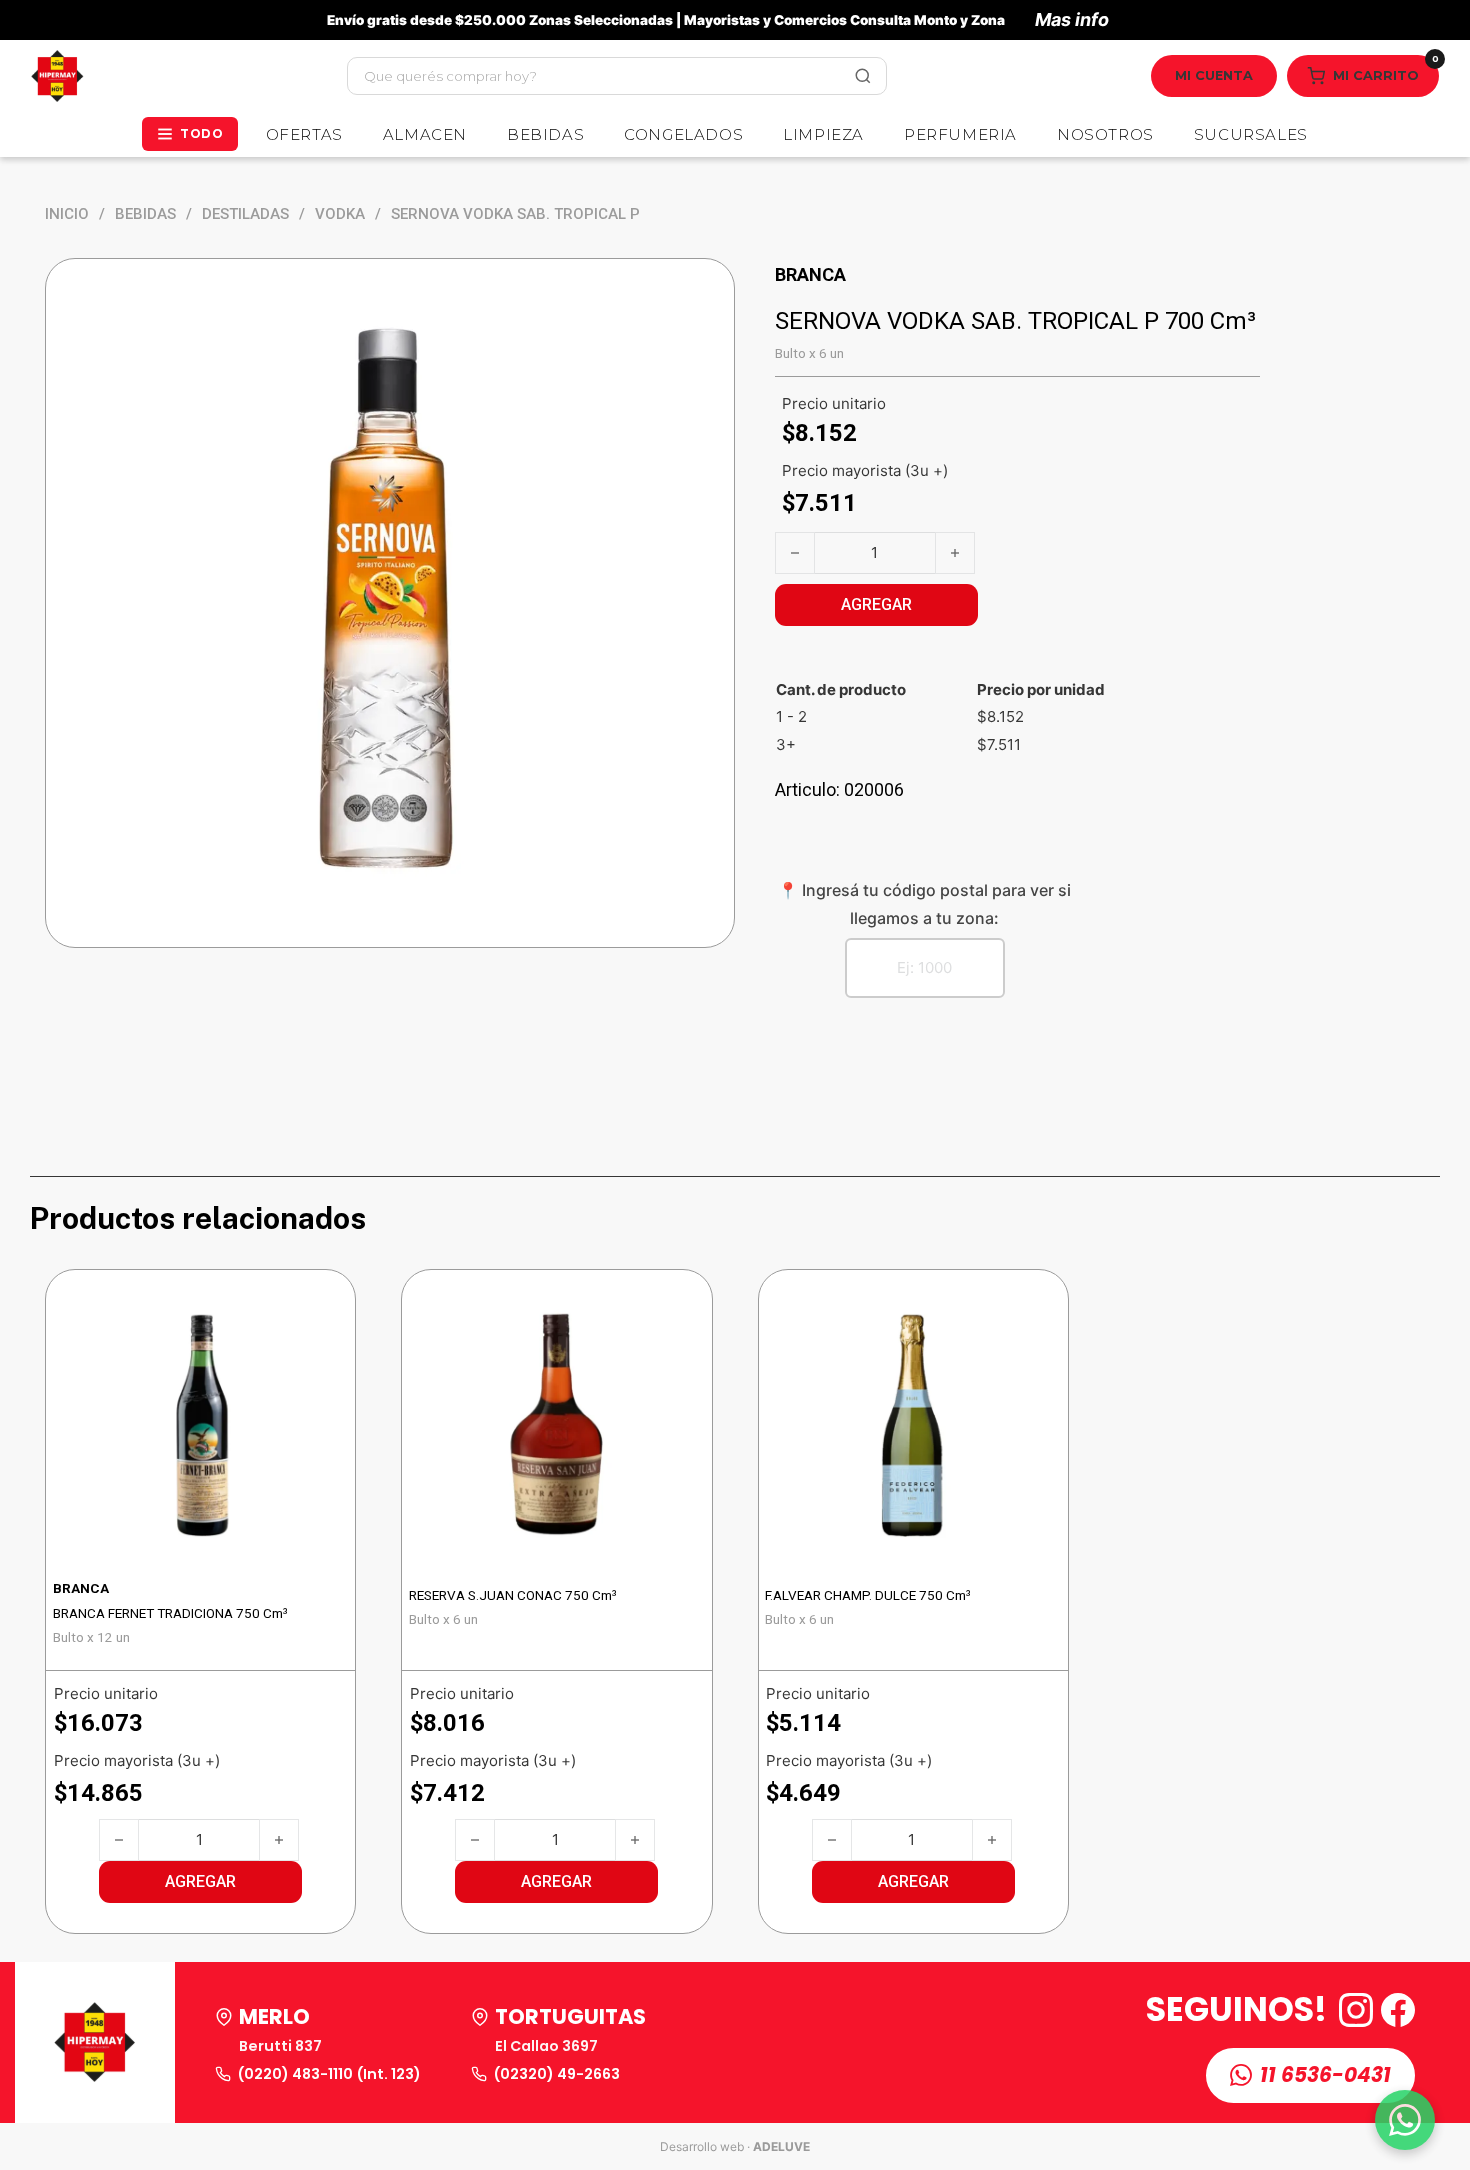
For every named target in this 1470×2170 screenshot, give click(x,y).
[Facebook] (1398, 2010)
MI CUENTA (1214, 75)
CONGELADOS (683, 134)
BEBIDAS (545, 134)
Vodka (340, 214)
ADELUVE (781, 2146)
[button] (200, 1882)
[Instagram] (1356, 2010)
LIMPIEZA (823, 134)
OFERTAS (304, 134)
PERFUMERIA (960, 134)
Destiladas (245, 214)
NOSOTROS (1105, 134)
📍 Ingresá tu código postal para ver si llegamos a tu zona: (924, 903)
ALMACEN (425, 134)
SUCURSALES (1251, 134)
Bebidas (145, 214)
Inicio (67, 214)
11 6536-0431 (1325, 2075)
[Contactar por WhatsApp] (1405, 2120)
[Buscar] (863, 76)
